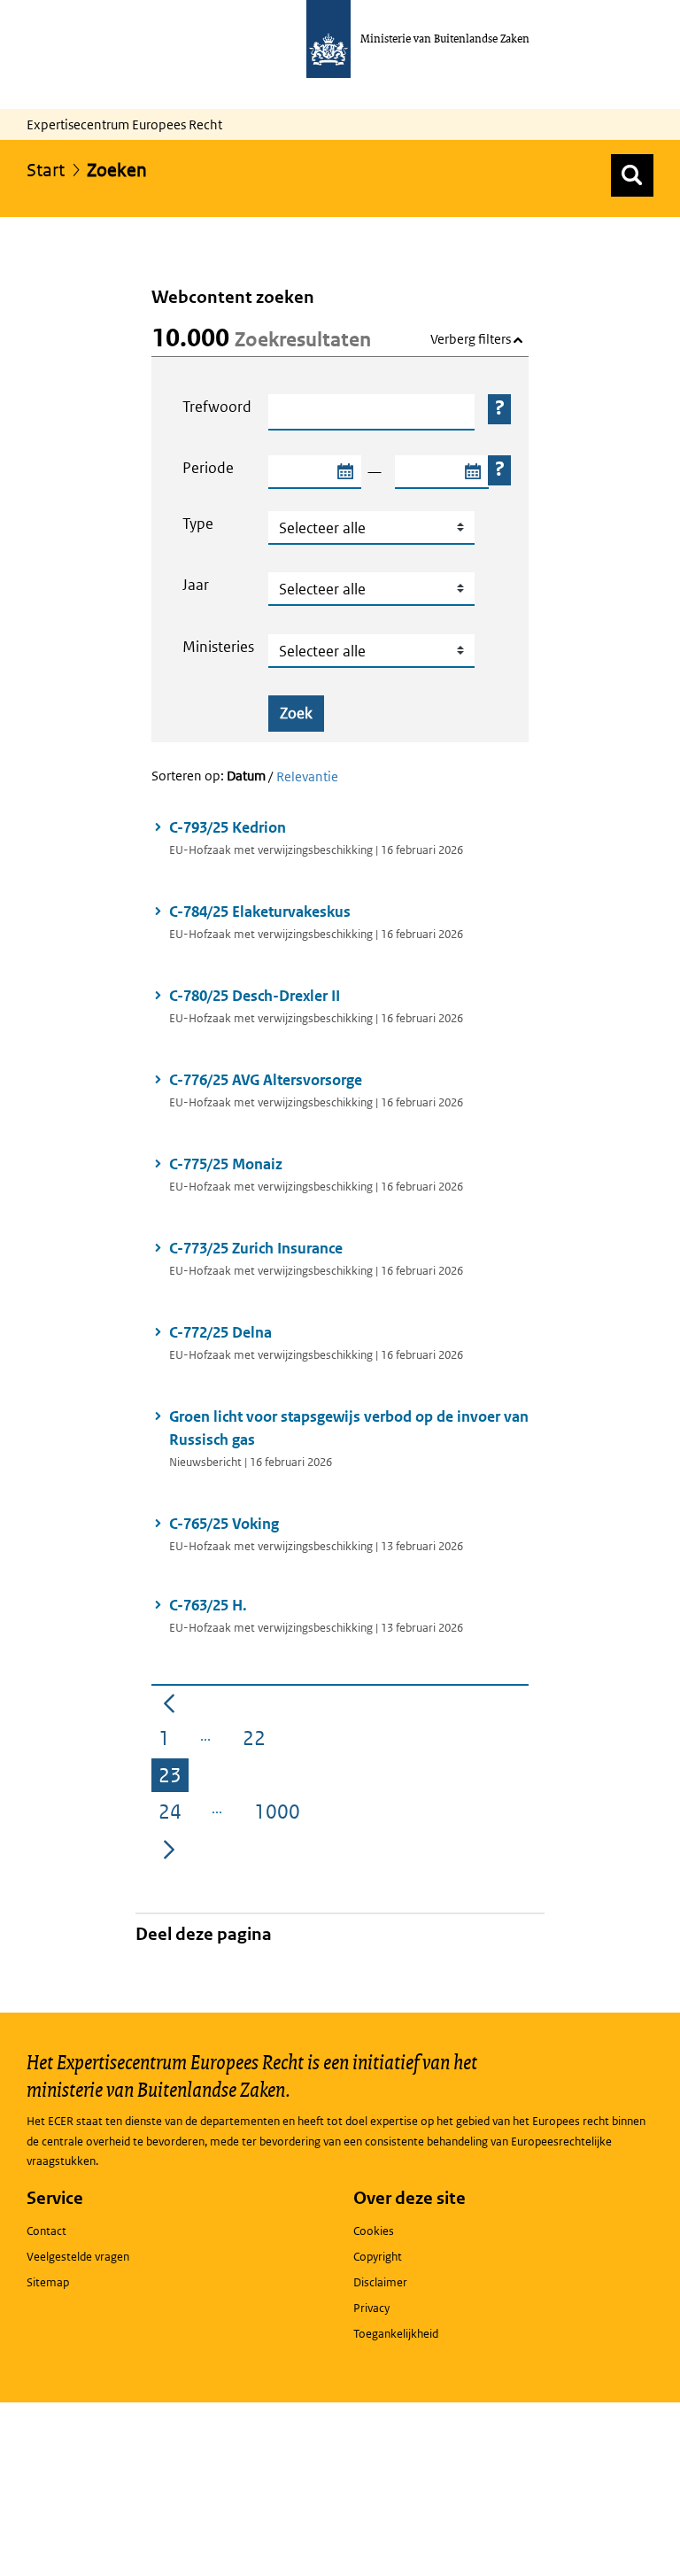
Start (46, 170)
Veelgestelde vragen (78, 2257)
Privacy (371, 2308)
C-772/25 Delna (220, 1332)
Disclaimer (380, 2282)
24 (174, 1814)
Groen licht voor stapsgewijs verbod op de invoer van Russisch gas (349, 1428)
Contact (46, 2231)
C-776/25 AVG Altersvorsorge (266, 1080)
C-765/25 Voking (224, 1524)
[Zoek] (632, 175)
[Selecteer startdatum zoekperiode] (344, 472)
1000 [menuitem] (281, 1814)
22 (258, 1741)
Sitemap (48, 2282)
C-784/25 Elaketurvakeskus (260, 912)
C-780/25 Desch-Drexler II (256, 996)
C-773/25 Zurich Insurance (257, 1248)
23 (174, 1778)
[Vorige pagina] (169, 1703)
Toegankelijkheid (396, 2334)
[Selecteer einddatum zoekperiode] (472, 472)
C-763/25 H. (211, 1605)
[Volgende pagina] (169, 1848)
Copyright (378, 2257)
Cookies (374, 2231)
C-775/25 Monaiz (226, 1164)
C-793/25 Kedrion (231, 827)
